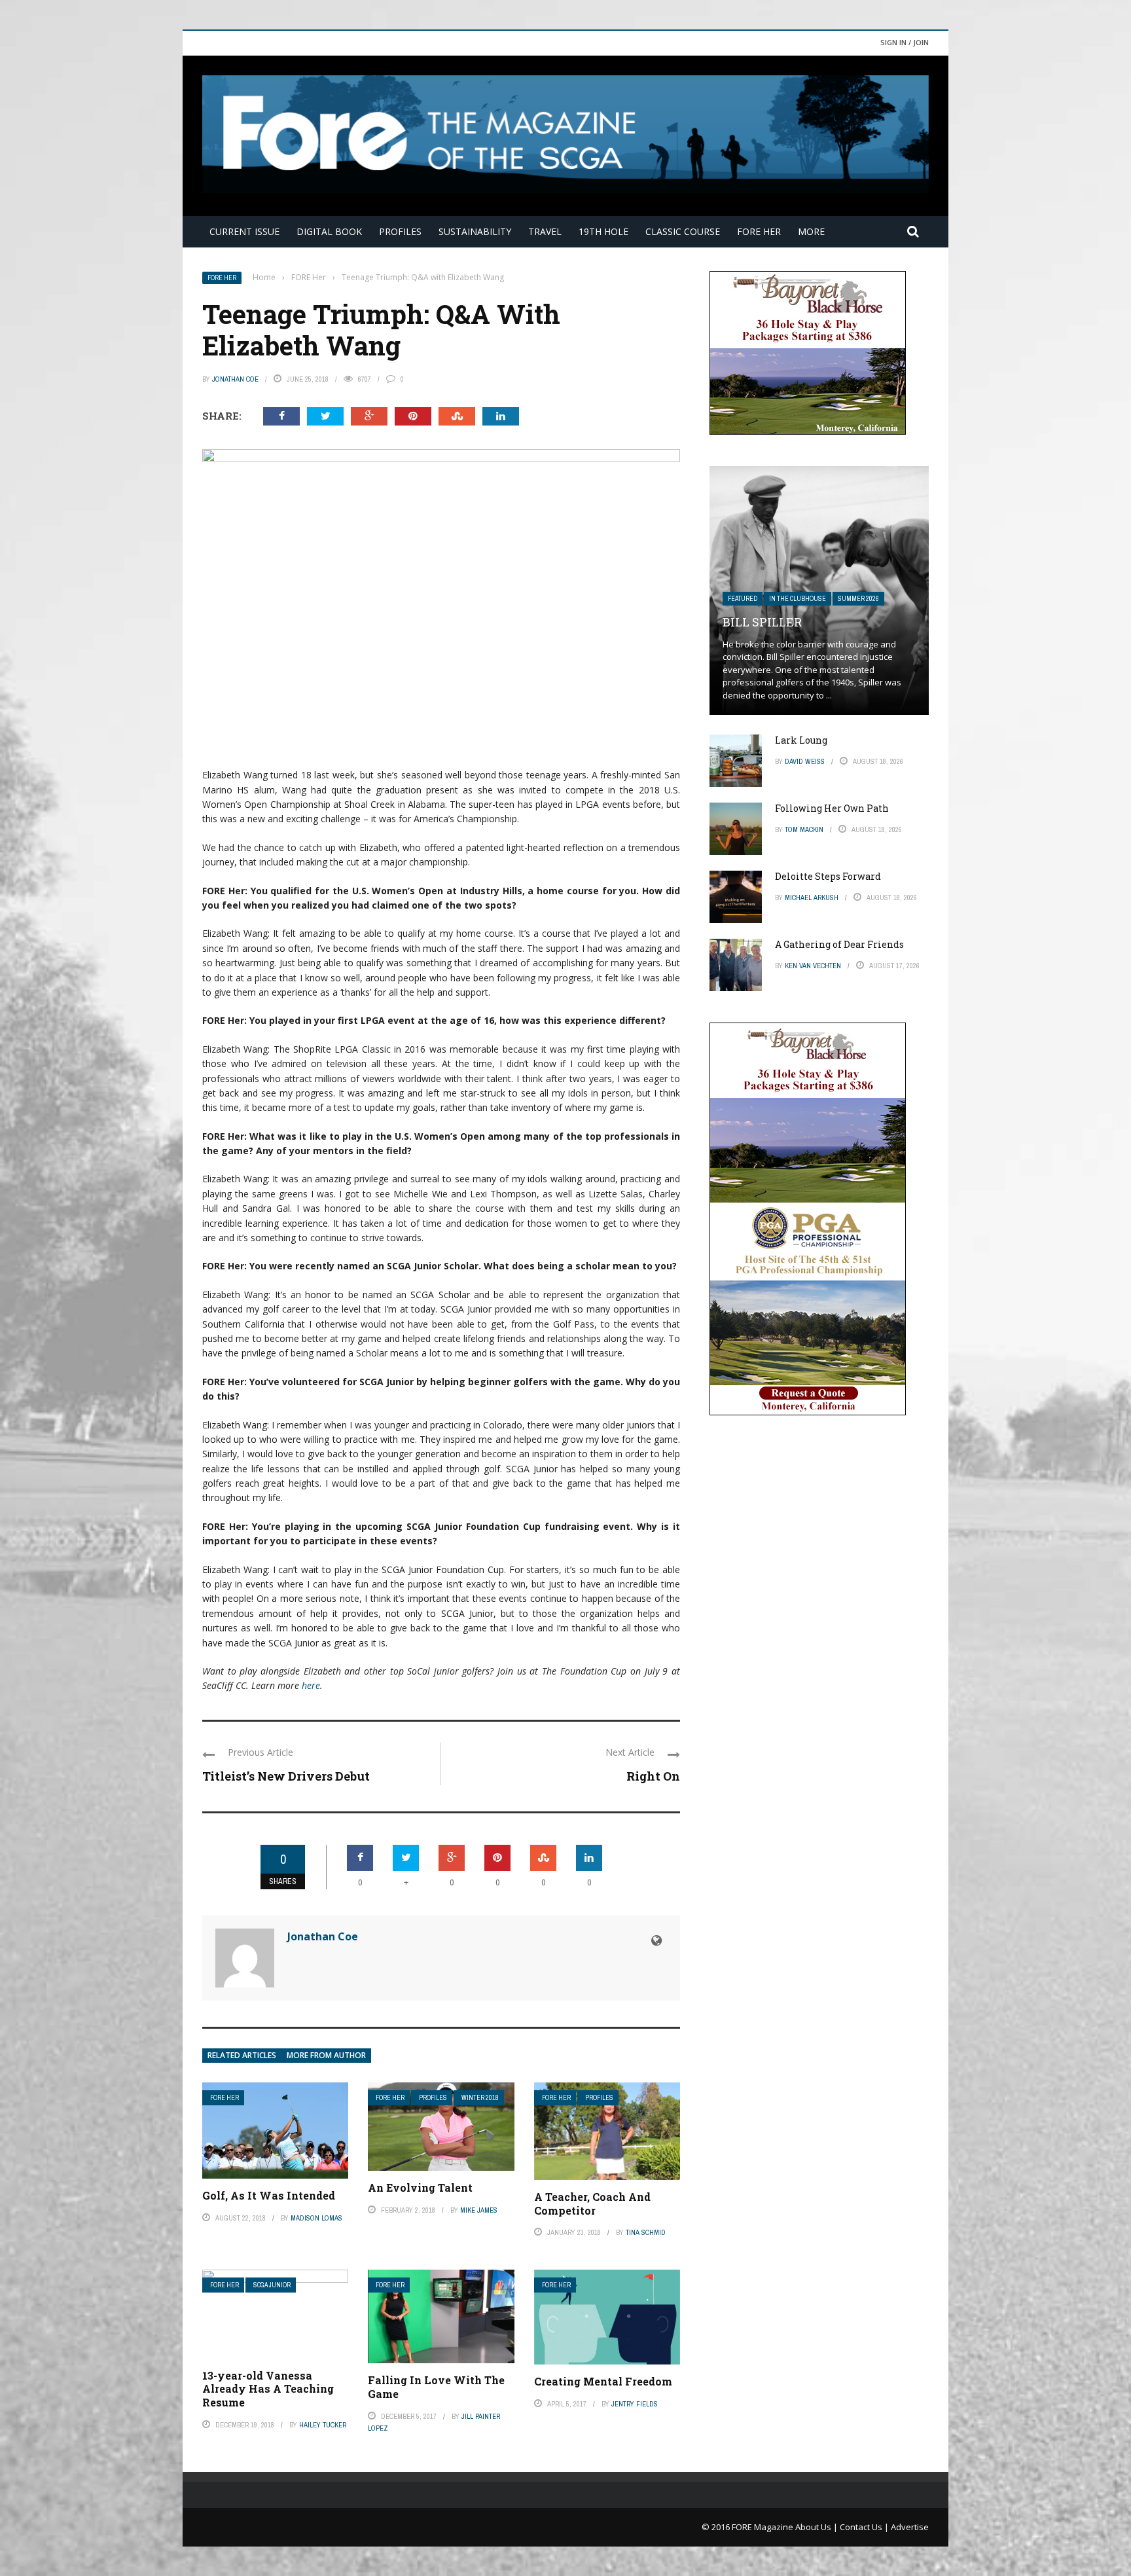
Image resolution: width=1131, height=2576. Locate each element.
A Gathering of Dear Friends (839, 944)
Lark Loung (801, 740)
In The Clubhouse (798, 599)
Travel (545, 231)
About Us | (817, 2527)
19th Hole (603, 231)
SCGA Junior (272, 2285)
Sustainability (475, 231)
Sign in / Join (905, 42)
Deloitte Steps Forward (828, 876)
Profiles (400, 231)
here (311, 1685)
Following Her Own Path (832, 808)
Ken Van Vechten (813, 966)
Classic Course (683, 231)
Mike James (479, 2210)
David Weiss (805, 761)
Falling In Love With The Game (436, 2387)
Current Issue (244, 231)
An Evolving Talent (420, 2187)
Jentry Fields (635, 2404)
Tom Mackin (804, 829)
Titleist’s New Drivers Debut (286, 1776)
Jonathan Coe (235, 379)
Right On (653, 1776)
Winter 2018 (480, 2098)
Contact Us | (865, 2527)
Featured (743, 599)
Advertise (910, 2527)
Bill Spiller (762, 622)
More (811, 231)
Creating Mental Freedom (603, 2381)
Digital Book (329, 231)
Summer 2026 (858, 599)
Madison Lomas (316, 2218)
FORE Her (759, 231)
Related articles (242, 2055)
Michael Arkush (812, 898)
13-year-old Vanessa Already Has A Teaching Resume (268, 2389)
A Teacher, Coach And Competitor (592, 2204)
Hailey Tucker (323, 2425)
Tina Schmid (646, 2232)
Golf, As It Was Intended (269, 2195)
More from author (326, 2055)
